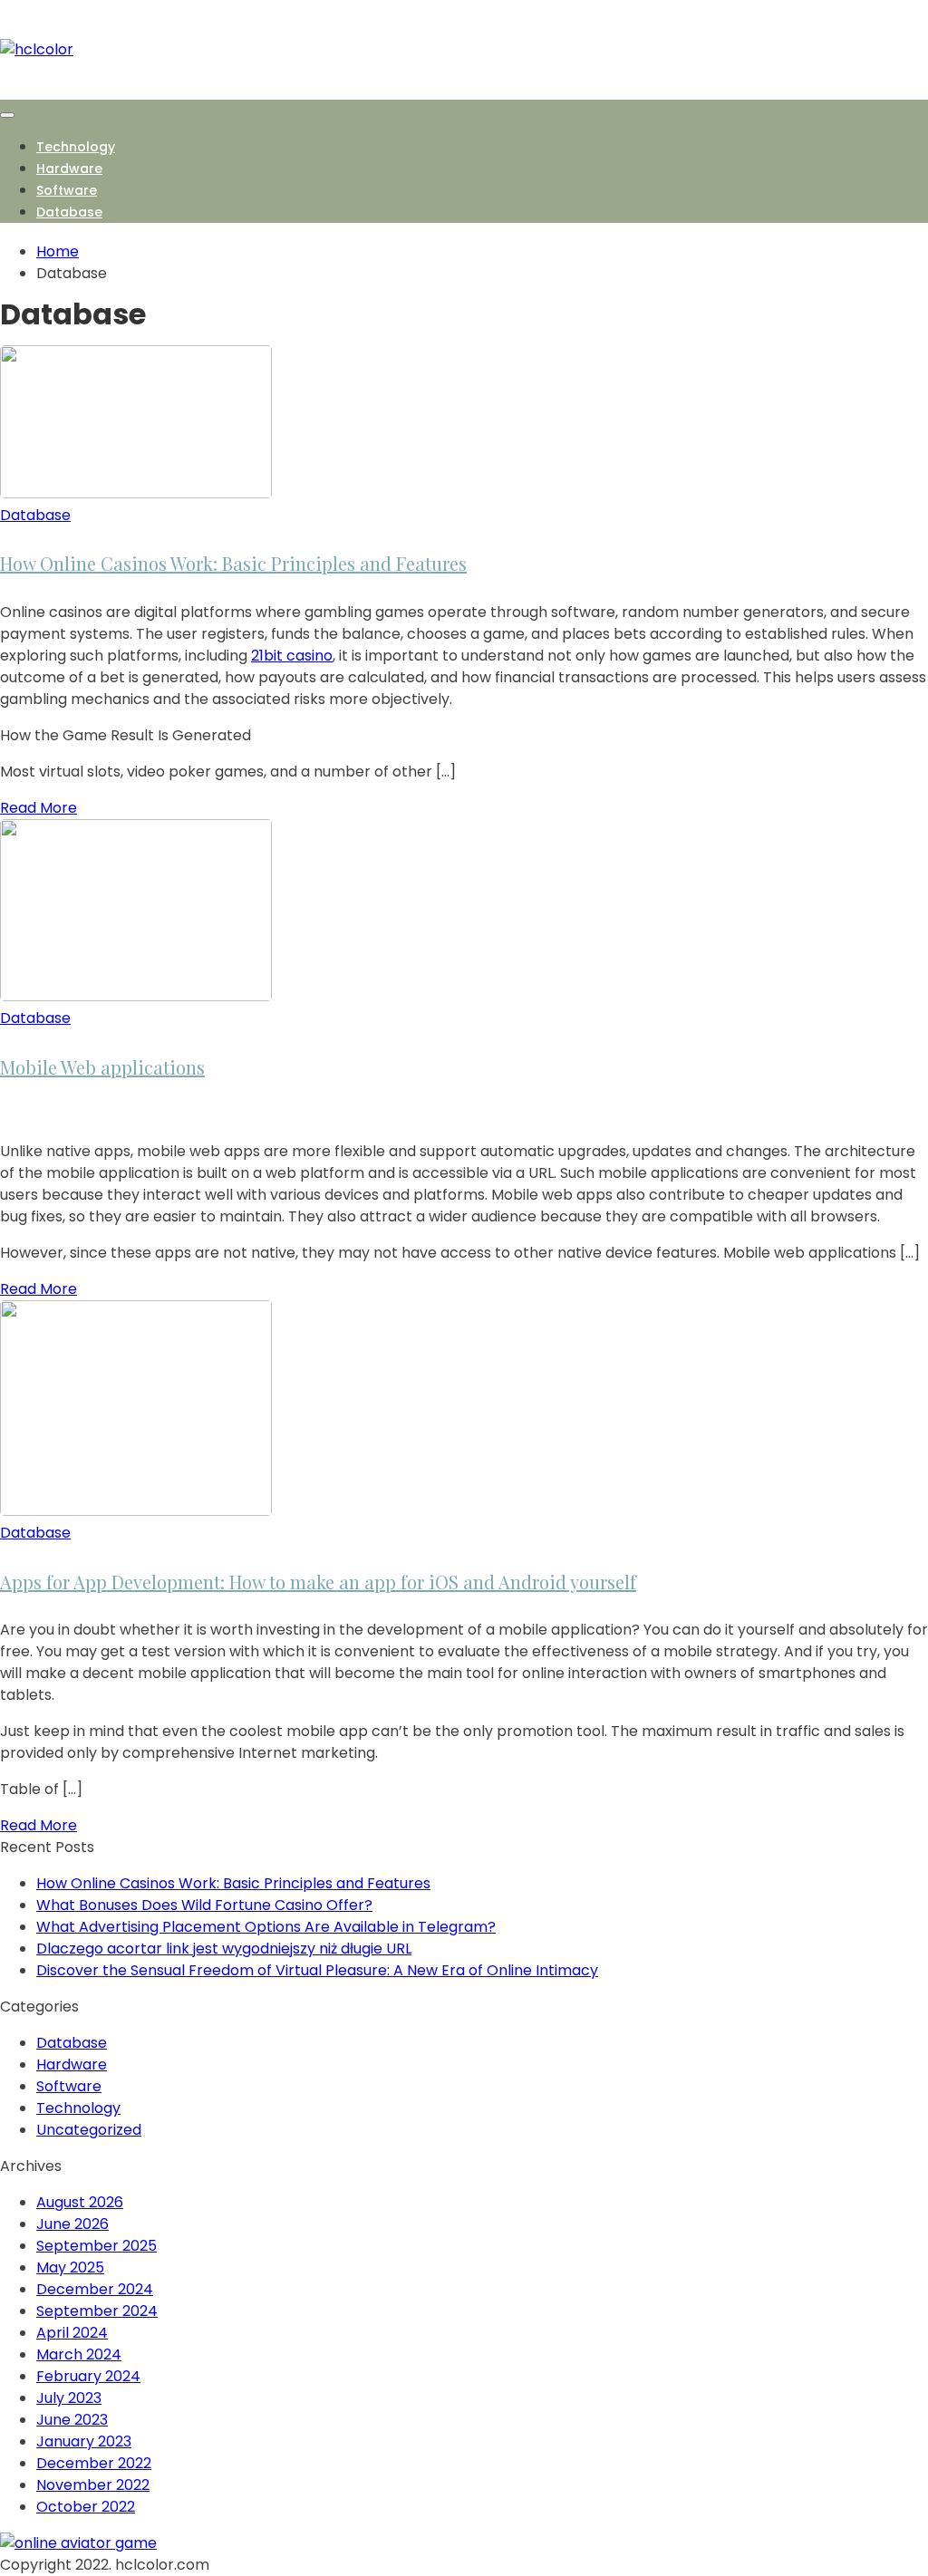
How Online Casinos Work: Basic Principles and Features (233, 563)
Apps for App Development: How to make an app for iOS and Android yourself (318, 1582)
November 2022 (93, 2485)
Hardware (69, 169)
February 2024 (88, 2376)
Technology (76, 147)
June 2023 (72, 2420)
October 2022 (86, 2507)
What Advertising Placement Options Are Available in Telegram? (266, 1927)
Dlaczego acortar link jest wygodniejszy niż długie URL (224, 1949)
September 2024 (97, 2311)
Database (69, 212)
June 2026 (72, 2224)
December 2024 (95, 2289)
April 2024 (72, 2333)
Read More (39, 808)
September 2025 (97, 2246)
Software (67, 190)
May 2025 (70, 2267)
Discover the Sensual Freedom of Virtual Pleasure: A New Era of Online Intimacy (317, 1970)
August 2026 (80, 2202)
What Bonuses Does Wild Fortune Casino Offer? (204, 1905)
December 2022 (94, 2463)
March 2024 (79, 2354)
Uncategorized (89, 2130)
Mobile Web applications (102, 1067)
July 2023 (69, 2398)
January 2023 (84, 2441)
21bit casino (292, 656)
